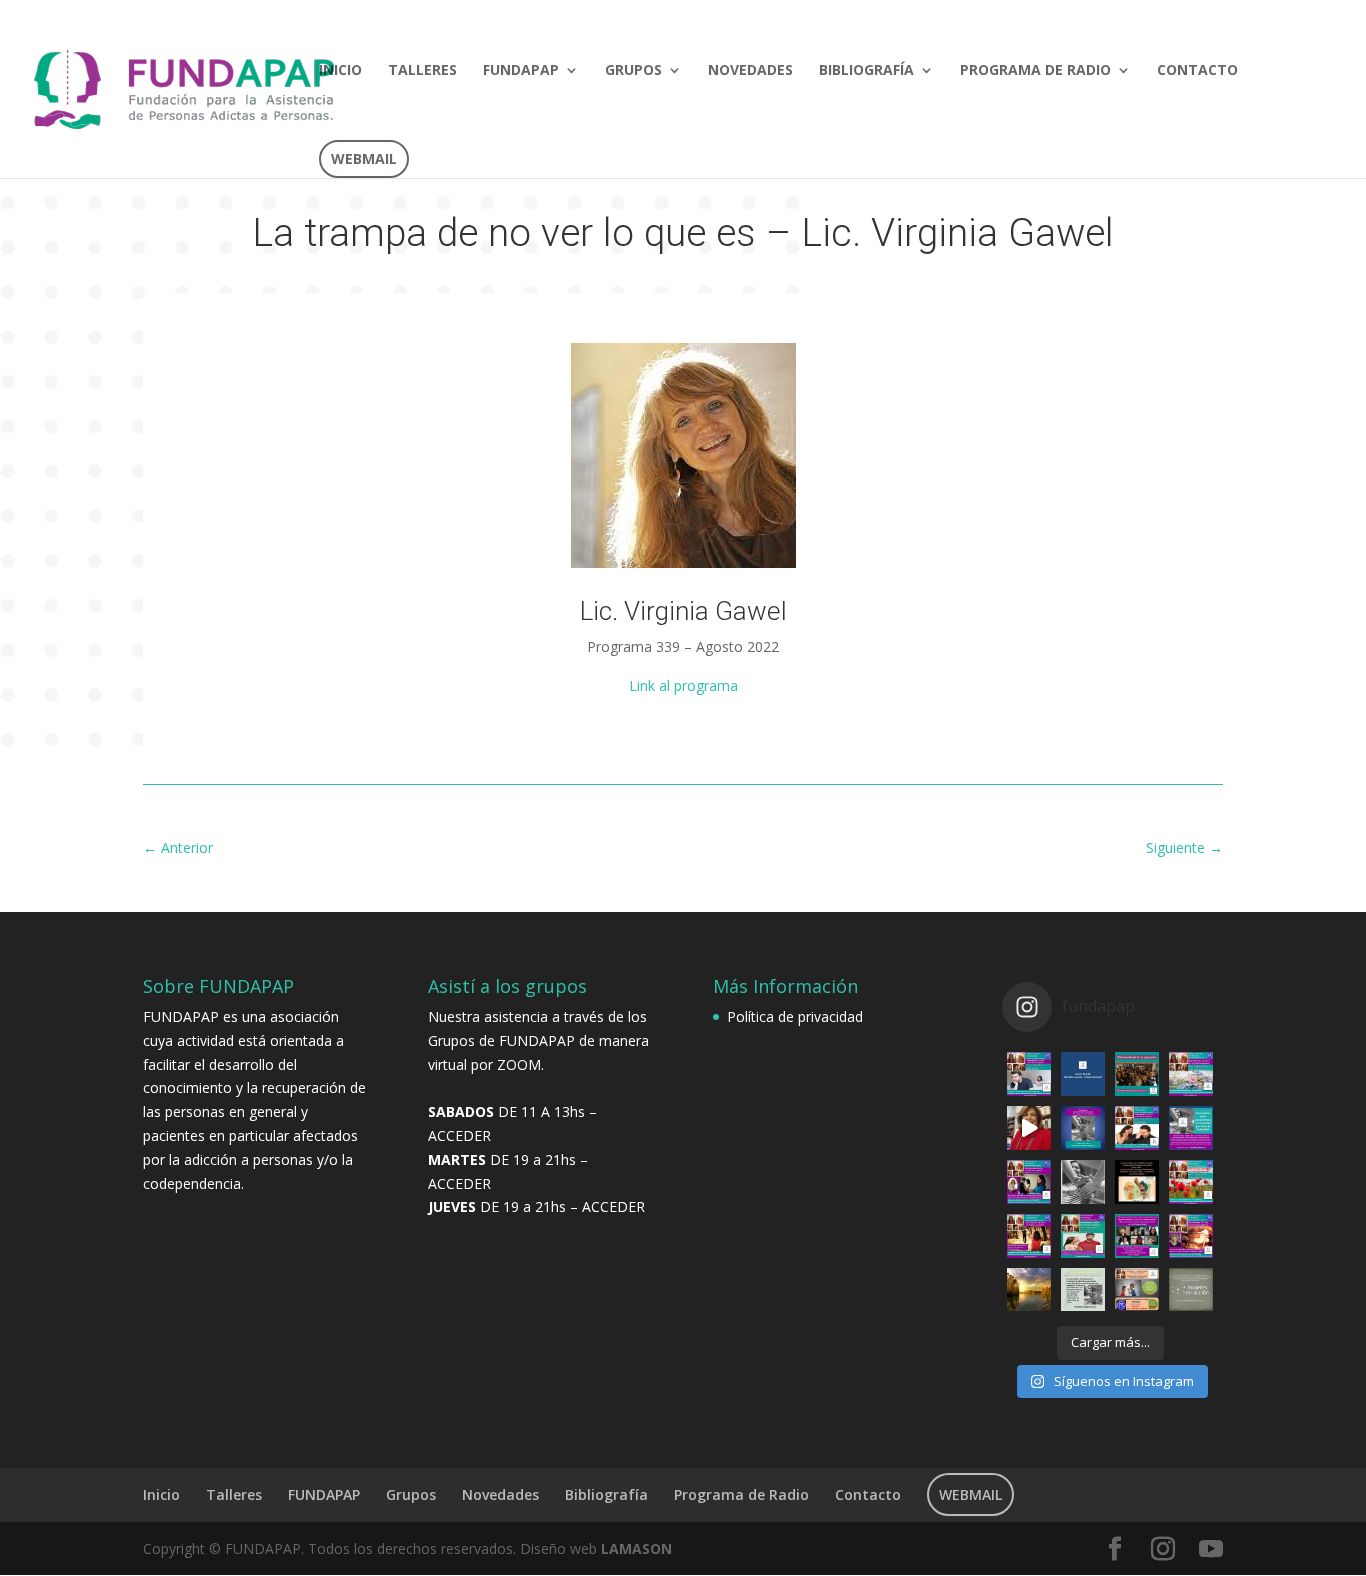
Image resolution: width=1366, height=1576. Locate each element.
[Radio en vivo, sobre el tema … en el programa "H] (1083, 1236)
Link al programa (683, 685)
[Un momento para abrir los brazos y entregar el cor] (1137, 1074)
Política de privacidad (795, 1016)
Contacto (1197, 71)
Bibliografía (866, 71)
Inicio (340, 71)
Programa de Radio (1035, 71)
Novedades (750, 71)
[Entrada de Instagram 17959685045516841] (1191, 1290)
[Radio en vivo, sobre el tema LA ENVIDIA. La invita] (1029, 1182)
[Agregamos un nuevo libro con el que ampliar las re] (1191, 1182)
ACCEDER (459, 1135)
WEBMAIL (364, 158)
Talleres (422, 71)
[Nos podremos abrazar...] (1083, 1128)
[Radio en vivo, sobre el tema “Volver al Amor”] (1191, 1074)
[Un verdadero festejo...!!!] (1137, 1236)
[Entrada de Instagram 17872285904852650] (1083, 1074)
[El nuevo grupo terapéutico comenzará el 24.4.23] (1083, 1290)
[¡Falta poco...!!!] (1191, 1128)
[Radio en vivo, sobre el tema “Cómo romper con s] (1029, 1074)
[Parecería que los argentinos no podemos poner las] (1137, 1182)
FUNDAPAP (521, 71)
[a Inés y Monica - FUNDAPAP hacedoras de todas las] (1083, 1182)
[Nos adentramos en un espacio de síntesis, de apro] (1029, 1290)
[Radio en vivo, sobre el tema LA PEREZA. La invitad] (1191, 1236)
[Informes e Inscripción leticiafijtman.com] (1029, 1128)
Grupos (633, 71)
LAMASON (636, 1548)
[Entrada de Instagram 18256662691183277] (1137, 1290)
